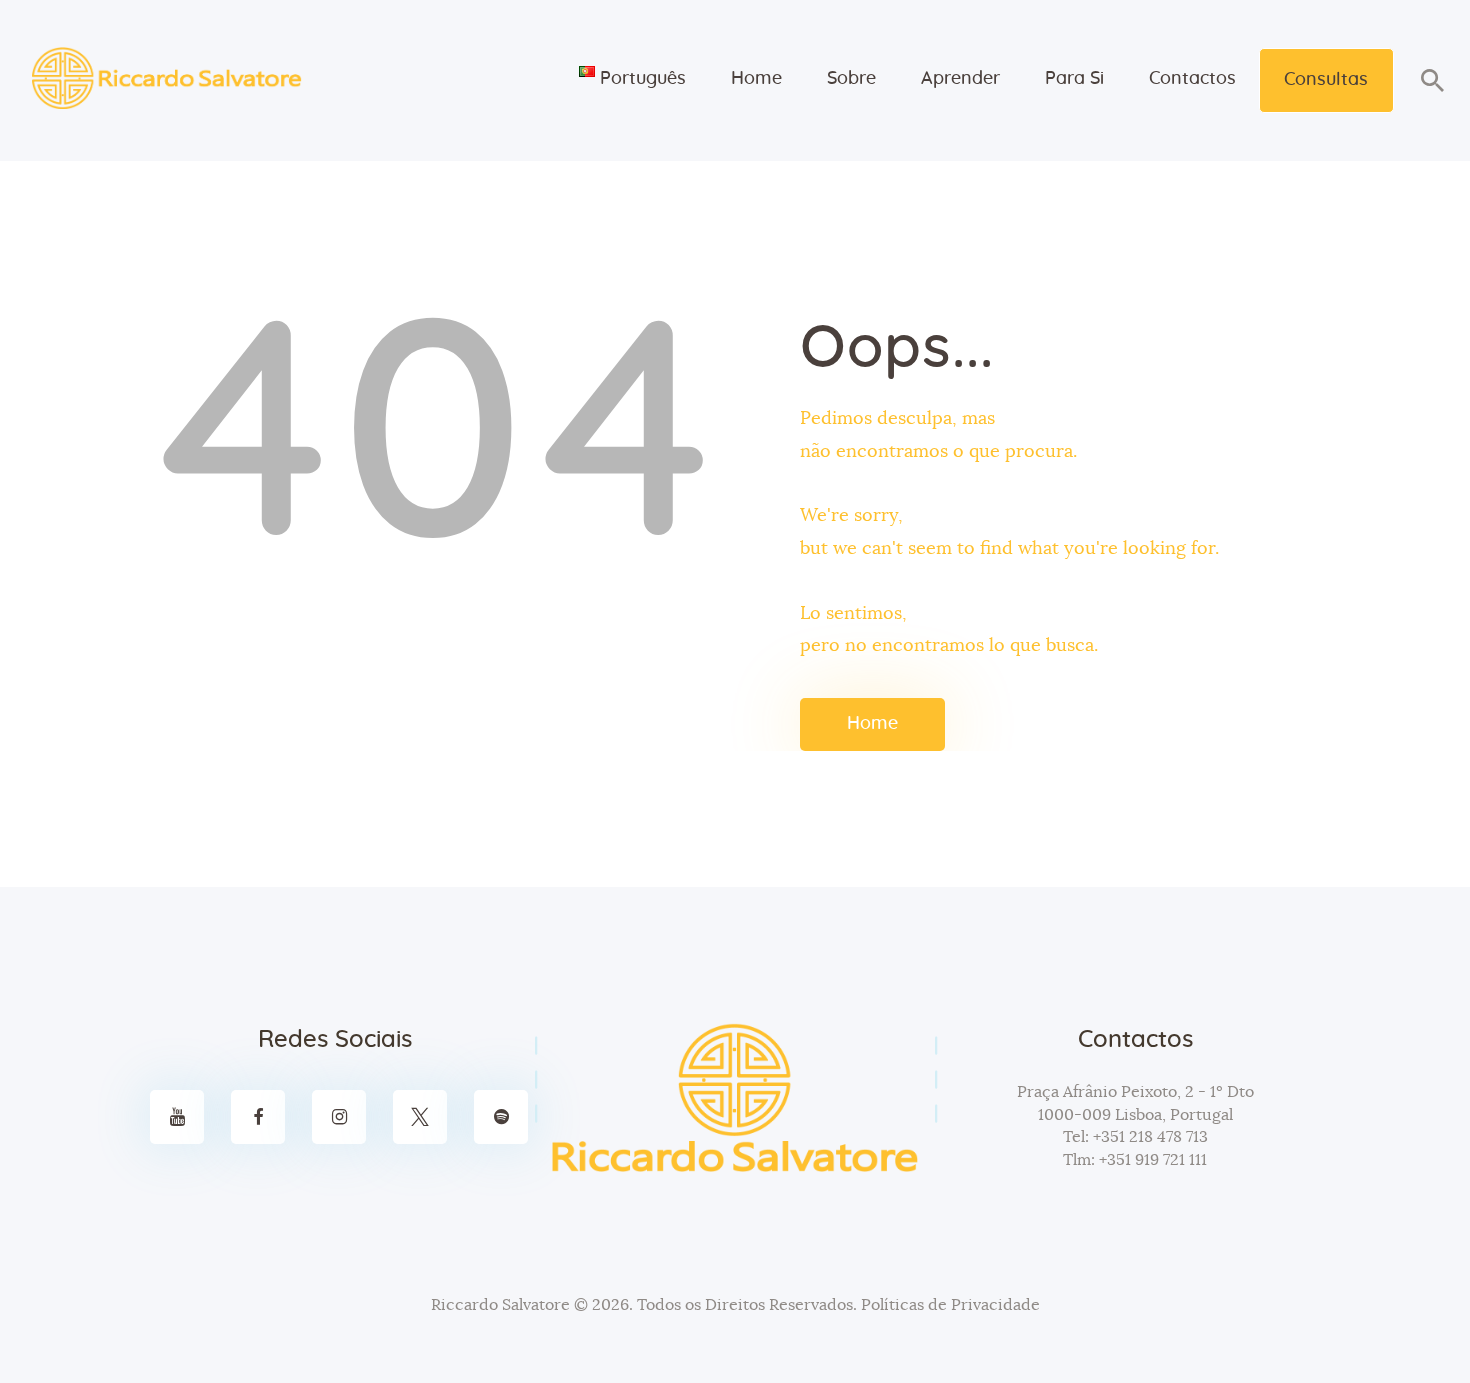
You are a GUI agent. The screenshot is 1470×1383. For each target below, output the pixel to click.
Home (872, 724)
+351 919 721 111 (1151, 1160)
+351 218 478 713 (1148, 1137)
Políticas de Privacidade (950, 1305)
